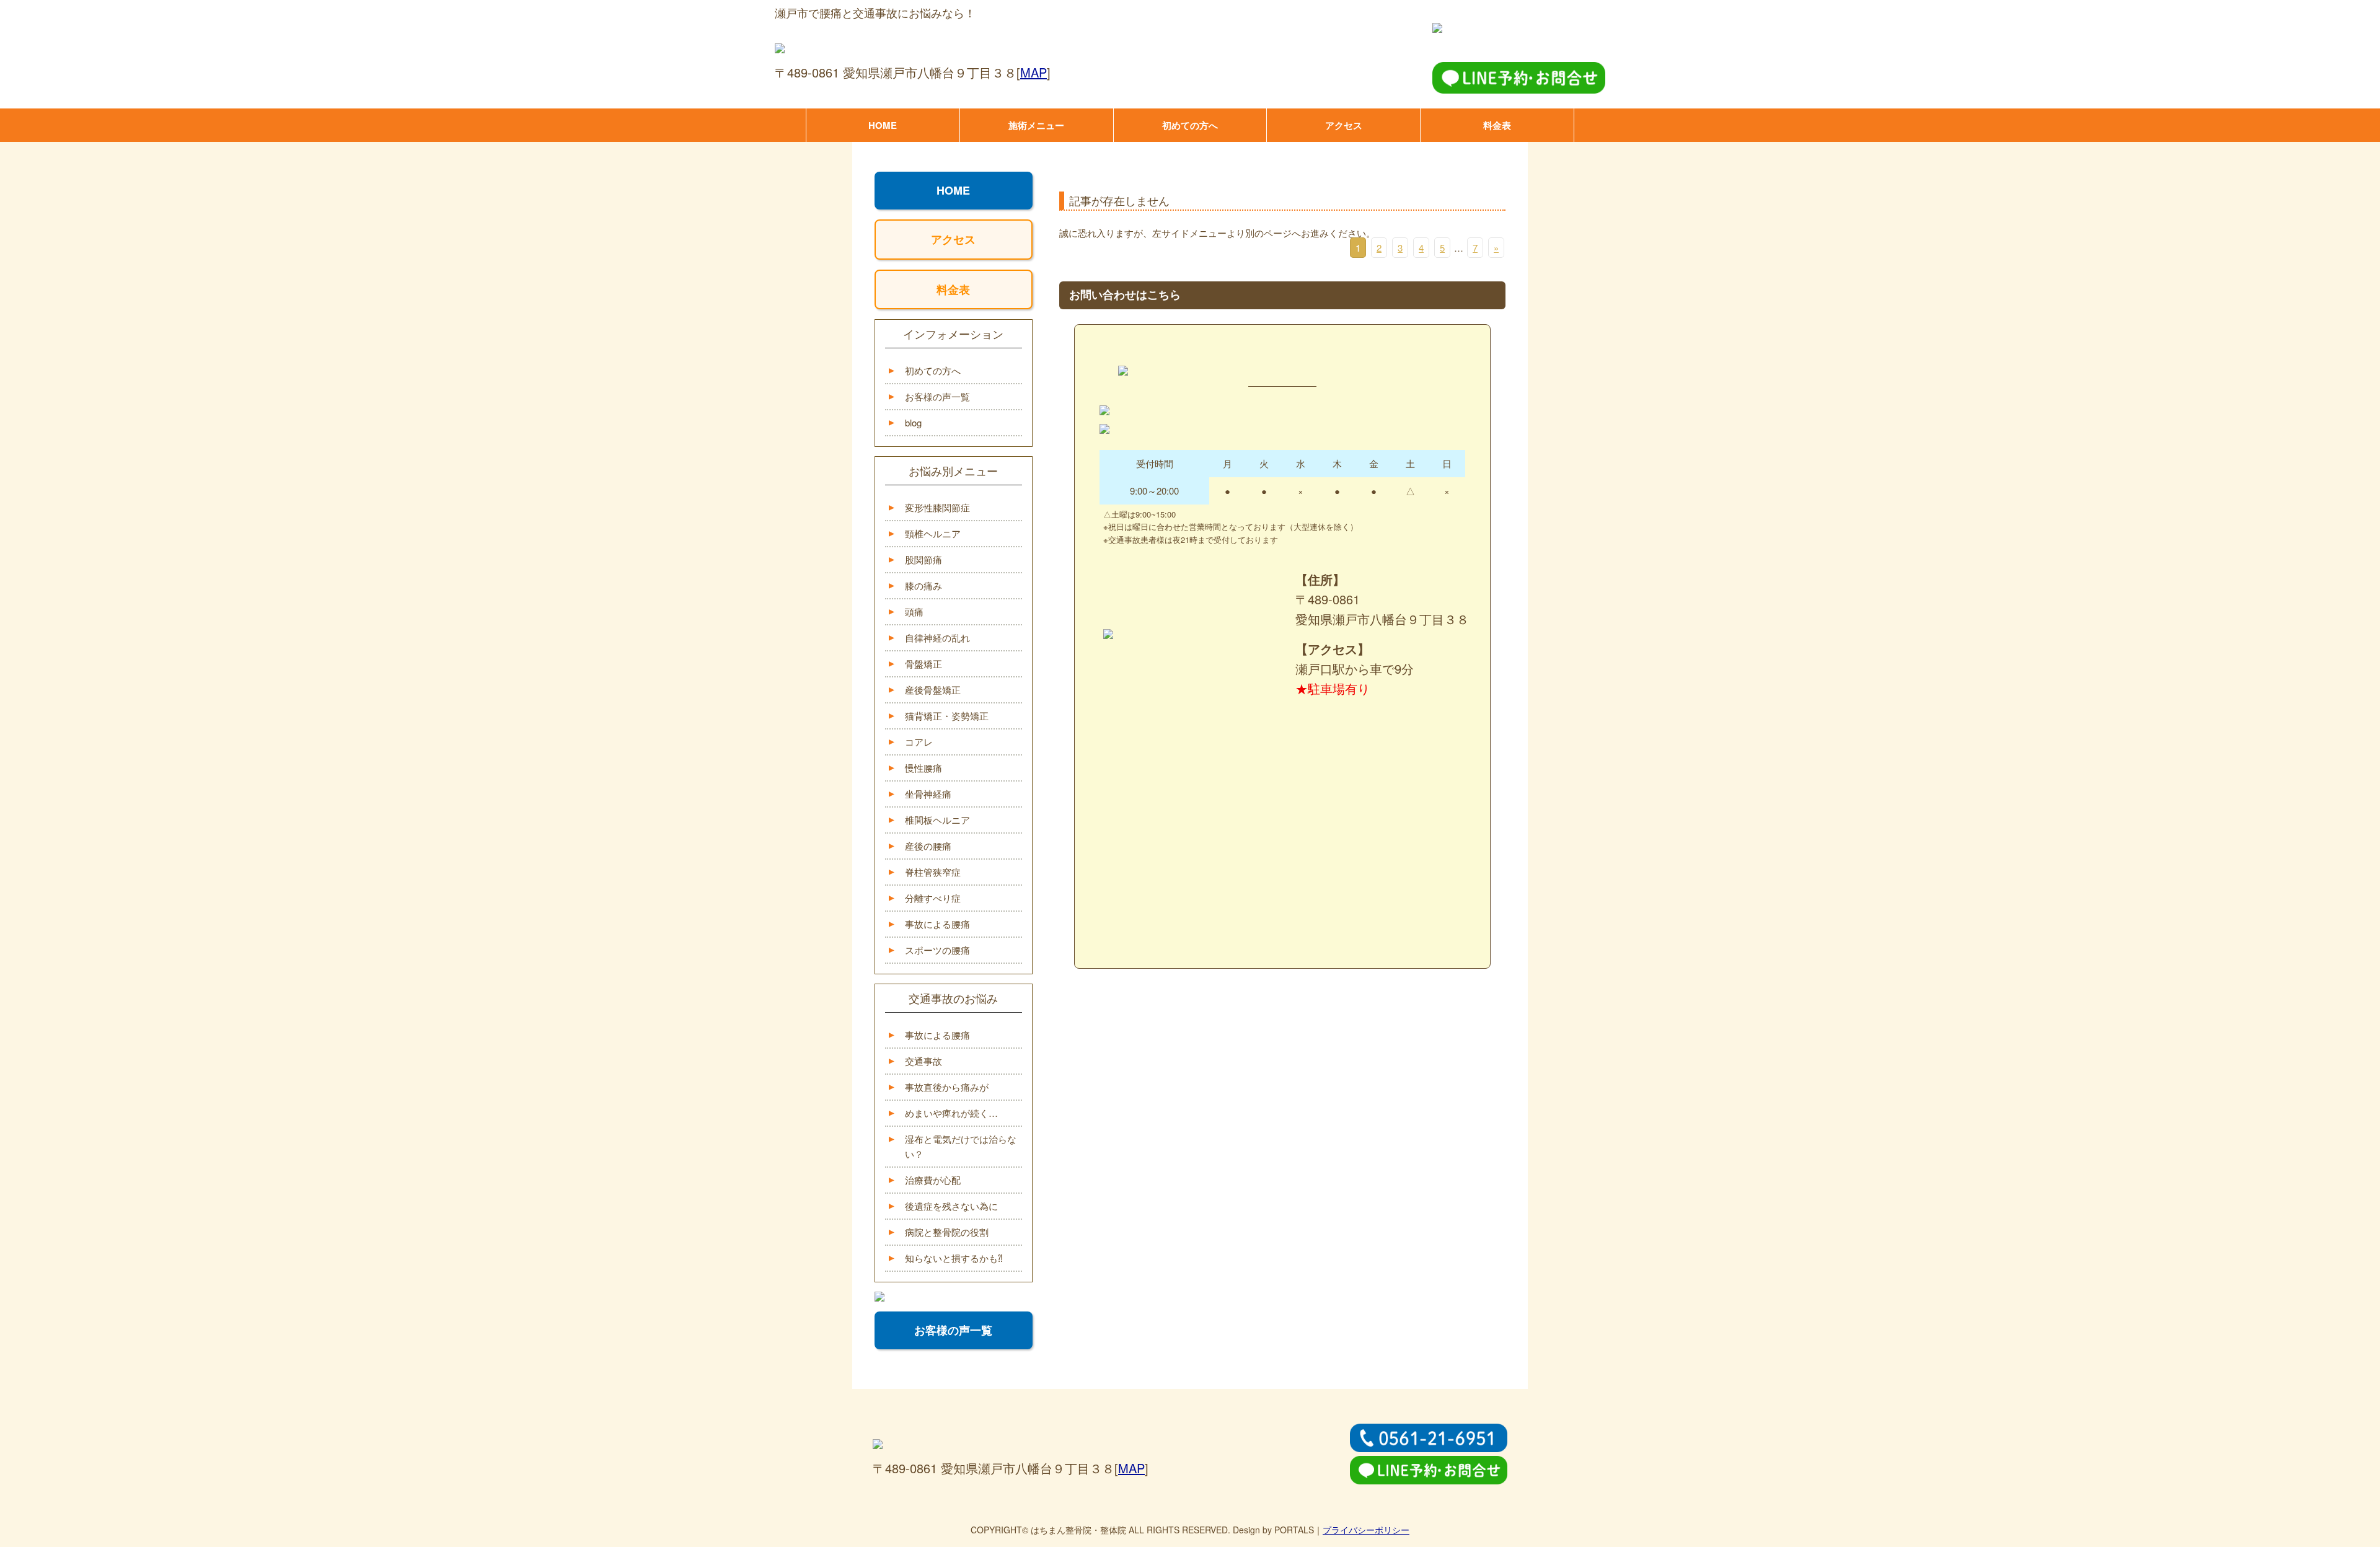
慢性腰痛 (923, 768)
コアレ (919, 742)
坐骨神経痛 (928, 794)
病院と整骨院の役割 (947, 1232)
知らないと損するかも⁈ (954, 1258)
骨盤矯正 (923, 663)
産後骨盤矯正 (933, 690)
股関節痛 (923, 559)
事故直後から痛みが (947, 1087)
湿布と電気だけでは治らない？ (961, 1146)
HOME (883, 125)
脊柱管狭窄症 (933, 872)
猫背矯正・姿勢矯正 (947, 716)
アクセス (1344, 125)
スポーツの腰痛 (937, 950)
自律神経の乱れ (937, 637)
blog (913, 422)
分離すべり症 (933, 898)
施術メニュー (1036, 125)
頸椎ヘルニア (933, 533)
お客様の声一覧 (937, 396)
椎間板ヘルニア (937, 820)
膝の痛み (923, 585)
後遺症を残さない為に (951, 1206)
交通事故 (923, 1061)
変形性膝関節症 (937, 507)
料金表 (1497, 125)
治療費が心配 (933, 1180)
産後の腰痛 (928, 846)
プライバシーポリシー (1366, 1530)
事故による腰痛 (937, 924)
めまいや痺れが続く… (951, 1113)
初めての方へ (1190, 125)
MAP (1034, 72)
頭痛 (914, 611)
